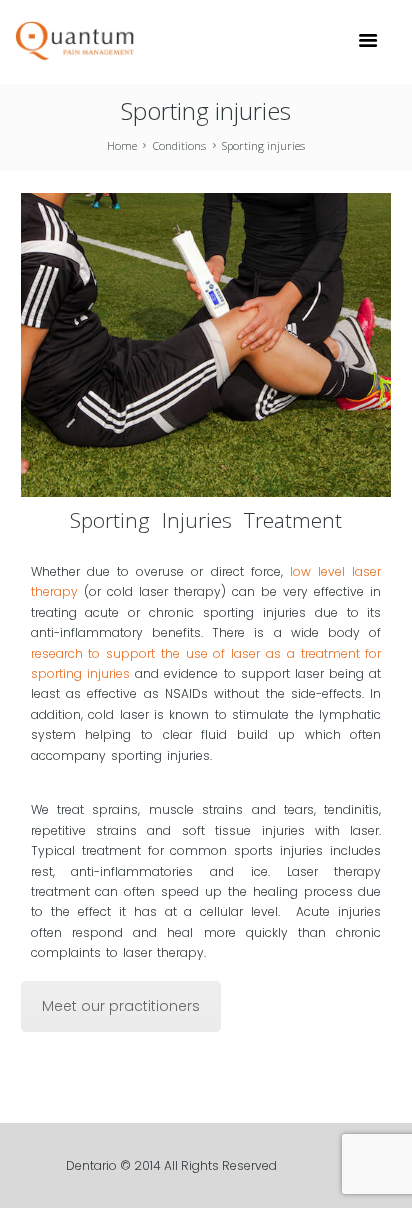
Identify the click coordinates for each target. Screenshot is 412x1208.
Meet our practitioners (121, 1006)
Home (122, 145)
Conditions (179, 145)
